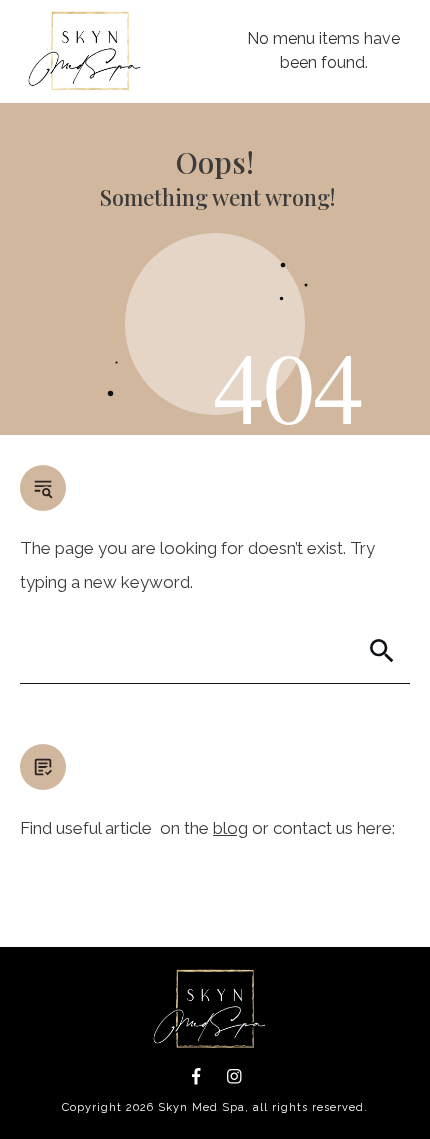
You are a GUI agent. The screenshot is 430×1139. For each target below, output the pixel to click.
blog (230, 828)
